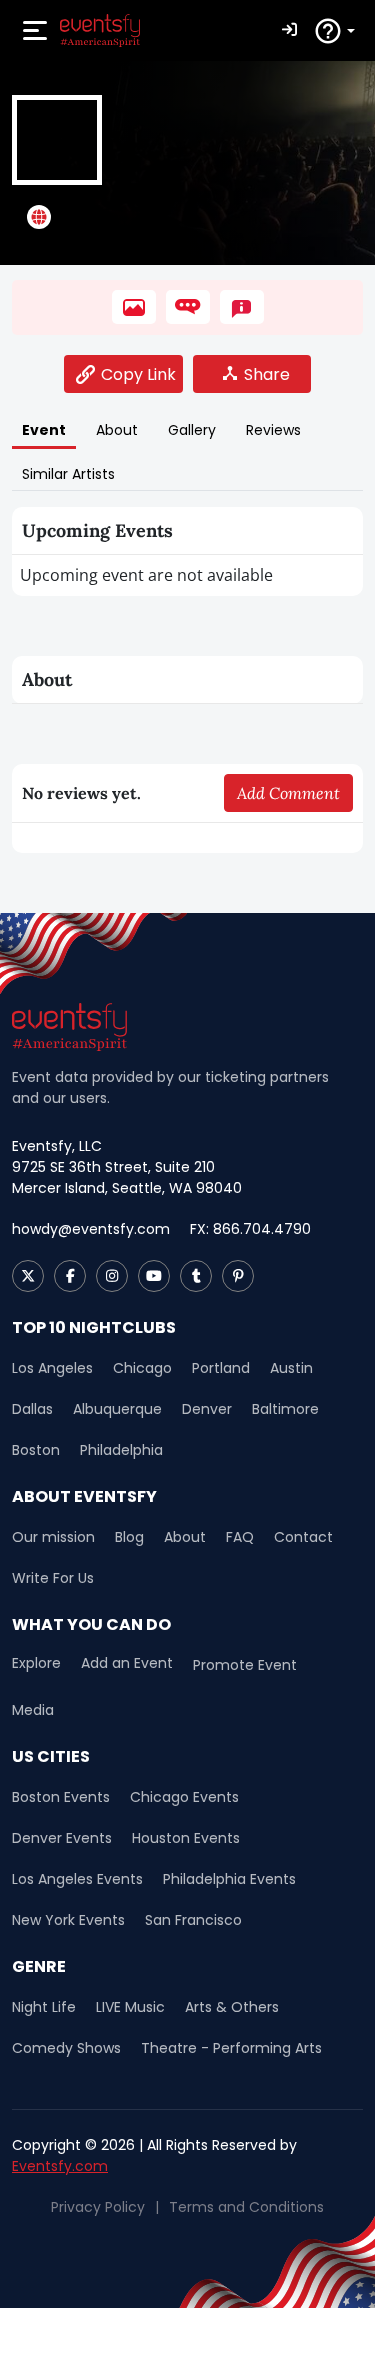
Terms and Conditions (246, 2207)
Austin (291, 1368)
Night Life (44, 2007)
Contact (303, 1537)
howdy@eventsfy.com (91, 1229)
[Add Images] (134, 307)
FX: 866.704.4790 (250, 1229)
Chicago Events (184, 1797)
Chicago (142, 1368)
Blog (129, 1537)
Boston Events (61, 1797)
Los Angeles (52, 1368)
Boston (36, 1450)
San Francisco (193, 1920)
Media (33, 1710)
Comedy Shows (66, 2048)
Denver (207, 1409)
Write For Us (53, 1578)
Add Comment (288, 793)
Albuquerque (117, 1409)
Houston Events (186, 1838)
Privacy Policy (98, 2207)
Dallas (32, 1409)
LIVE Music (130, 2007)
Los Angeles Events (77, 1879)
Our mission (53, 1537)
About (185, 1537)
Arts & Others (232, 2007)
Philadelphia (121, 1450)
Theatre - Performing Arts (231, 2048)
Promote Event (245, 1665)
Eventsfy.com (60, 2166)
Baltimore (285, 1409)
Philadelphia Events (229, 1879)
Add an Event (127, 1663)
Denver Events (62, 1838)
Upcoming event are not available (146, 575)
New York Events (68, 1920)
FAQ (240, 1537)
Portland (221, 1368)
